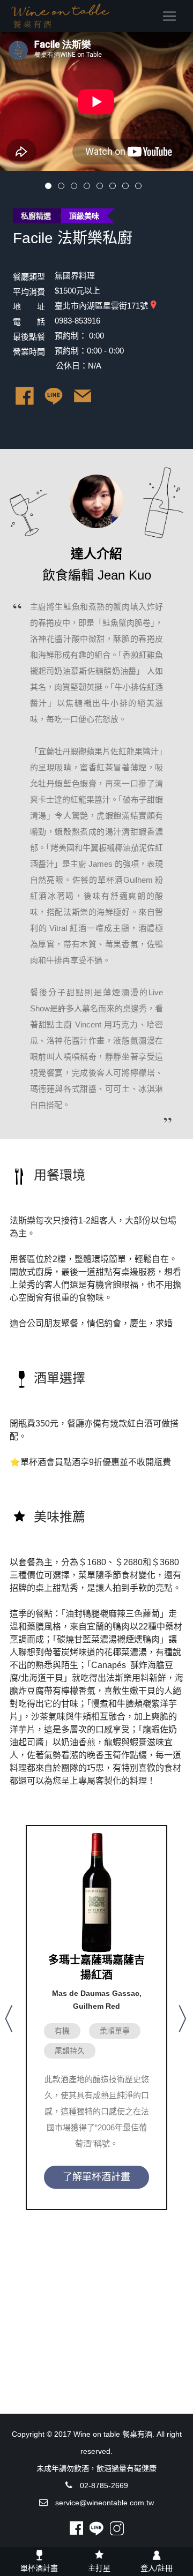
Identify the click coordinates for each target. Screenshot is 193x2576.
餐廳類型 (29, 277)
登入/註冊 (157, 2568)
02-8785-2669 (104, 2485)
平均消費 (29, 292)
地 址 (29, 307)
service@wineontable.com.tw (105, 2503)
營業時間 (29, 352)
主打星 (99, 2568)
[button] (10, 2018)
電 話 (29, 322)
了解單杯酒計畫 (96, 2177)
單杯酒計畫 (39, 2568)
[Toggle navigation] (169, 16)
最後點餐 (29, 337)
